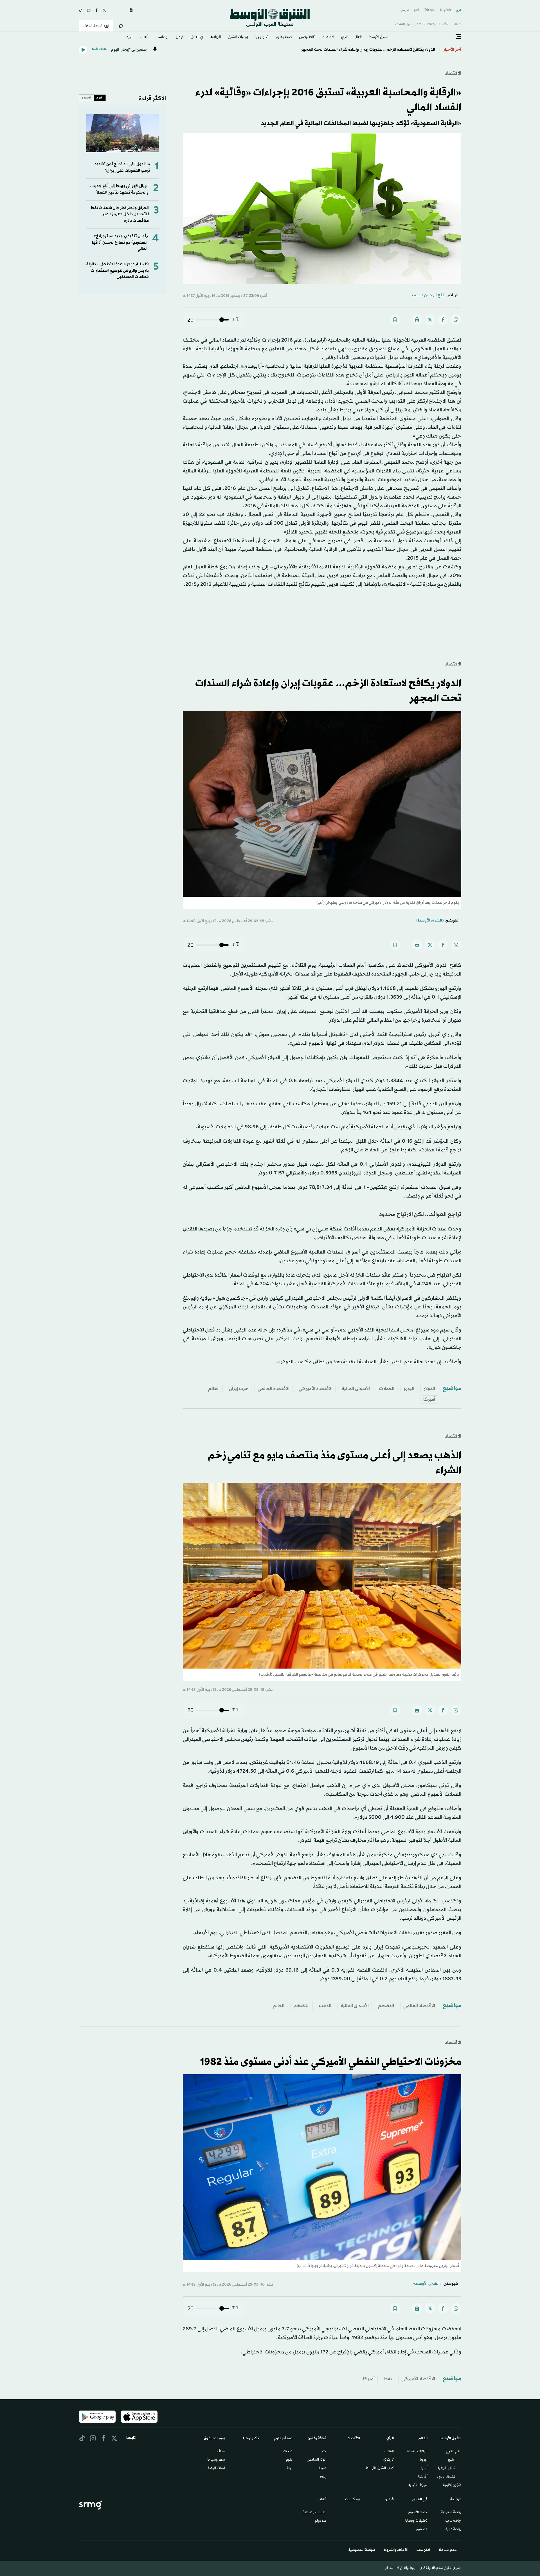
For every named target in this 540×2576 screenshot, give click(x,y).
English (445, 10)
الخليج (452, 2460)
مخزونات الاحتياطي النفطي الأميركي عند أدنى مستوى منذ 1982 (380, 50)
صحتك (288, 2452)
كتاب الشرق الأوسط (380, 2469)
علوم (289, 2460)
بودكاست (162, 37)
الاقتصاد (328, 37)
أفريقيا (423, 2477)
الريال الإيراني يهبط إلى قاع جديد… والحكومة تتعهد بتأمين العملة (118, 189)
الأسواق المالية (356, 1389)
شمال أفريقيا (447, 2469)
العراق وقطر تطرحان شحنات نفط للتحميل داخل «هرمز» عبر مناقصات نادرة (120, 214)
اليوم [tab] (100, 98)
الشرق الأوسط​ (379, 37)
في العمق (197, 37)
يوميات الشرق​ (238, 37)
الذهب (325, 2006)
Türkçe (429, 10)
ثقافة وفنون (307, 37)
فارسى (405, 10)
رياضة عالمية (453, 2530)
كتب (323, 2452)
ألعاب (144, 37)
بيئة (290, 2469)
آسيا (424, 2469)
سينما (323, 2469)
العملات (387, 1389)
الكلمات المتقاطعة (314, 2513)
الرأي (345, 37)
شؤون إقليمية (452, 2485)
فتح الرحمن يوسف (428, 295)
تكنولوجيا (262, 37)
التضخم (386, 2006)
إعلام (323, 2477)
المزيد (130, 37)
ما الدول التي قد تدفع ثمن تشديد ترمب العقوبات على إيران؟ (122, 167)
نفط (388, 2379)
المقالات (389, 2452)
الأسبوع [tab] (86, 98)
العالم (359, 37)
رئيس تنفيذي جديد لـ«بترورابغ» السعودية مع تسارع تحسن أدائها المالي (120, 243)
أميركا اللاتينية (418, 2485)
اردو (417, 10)
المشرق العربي (446, 2477)
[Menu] (458, 37)
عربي (459, 10)
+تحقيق (422, 2530)
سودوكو (321, 2521)
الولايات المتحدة (417, 2452)
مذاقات (220, 2452)
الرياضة (216, 37)
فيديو (180, 37)
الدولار (429, 1389)
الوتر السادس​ (317, 2460)
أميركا (429, 1399)
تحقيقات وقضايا (416, 2521)
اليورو (409, 1389)
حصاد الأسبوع (418, 2513)
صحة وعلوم (284, 37)
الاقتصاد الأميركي (316, 1389)
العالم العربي (454, 2452)
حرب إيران (239, 1389)
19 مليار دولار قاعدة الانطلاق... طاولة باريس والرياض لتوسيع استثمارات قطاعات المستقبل (118, 271)
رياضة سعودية (451, 2513)
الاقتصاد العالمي (274, 1389)
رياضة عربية (453, 2521)
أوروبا (424, 2460)
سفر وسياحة (216, 2460)
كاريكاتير (388, 2460)
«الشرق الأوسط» (430, 921)
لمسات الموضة (216, 2469)
